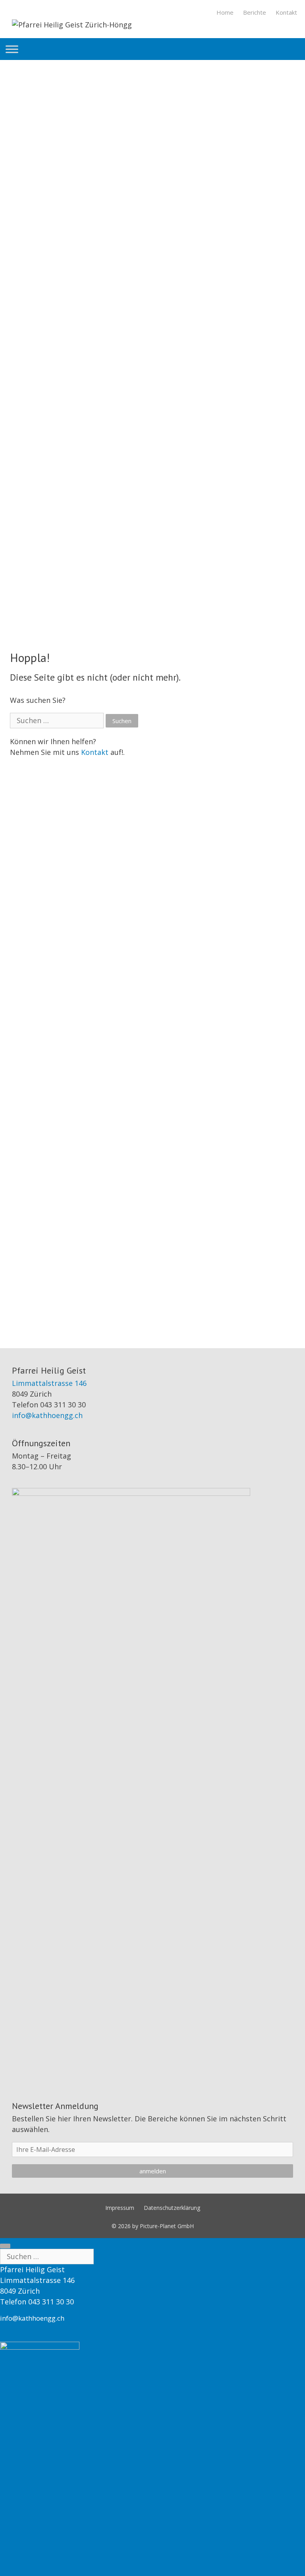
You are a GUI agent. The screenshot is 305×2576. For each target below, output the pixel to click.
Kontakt (286, 12)
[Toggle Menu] (12, 49)
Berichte (255, 12)
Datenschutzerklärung (172, 2208)
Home (225, 12)
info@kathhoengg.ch (47, 1415)
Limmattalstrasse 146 (49, 1383)
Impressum (120, 2208)
